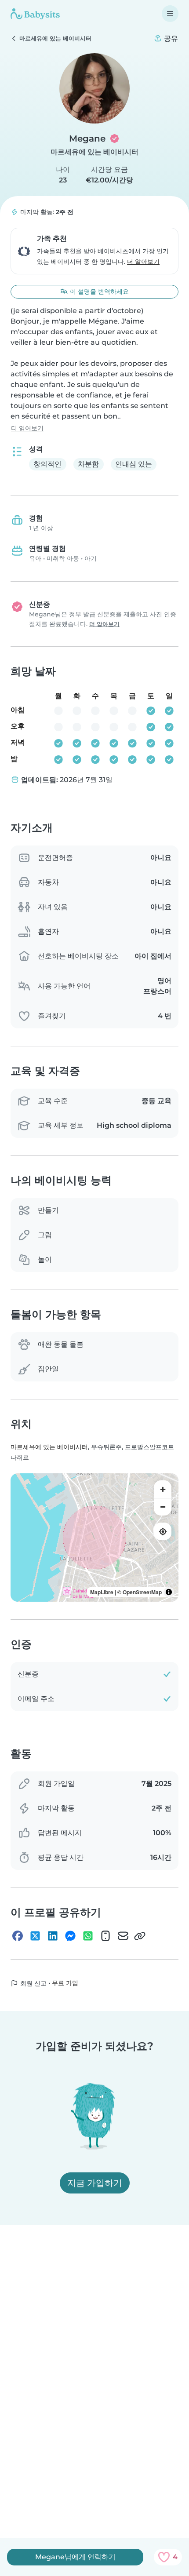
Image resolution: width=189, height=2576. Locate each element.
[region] (94, 1538)
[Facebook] (18, 1936)
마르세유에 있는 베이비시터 (94, 152)
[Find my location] (163, 1531)
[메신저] (70, 1936)
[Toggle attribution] (169, 1592)
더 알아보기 (143, 262)
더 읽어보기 (27, 428)
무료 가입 (65, 1983)
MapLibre (102, 1592)
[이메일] (123, 1936)
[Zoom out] (163, 1507)
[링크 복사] (140, 1936)
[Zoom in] (163, 1489)
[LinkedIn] (53, 1936)
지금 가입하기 (95, 2183)
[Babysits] (35, 14)
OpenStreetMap (142, 1592)
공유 (170, 38)
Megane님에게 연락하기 (75, 2557)
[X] (35, 1936)
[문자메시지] (105, 1936)
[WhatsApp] (88, 1936)
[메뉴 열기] (170, 14)
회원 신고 (33, 1983)
